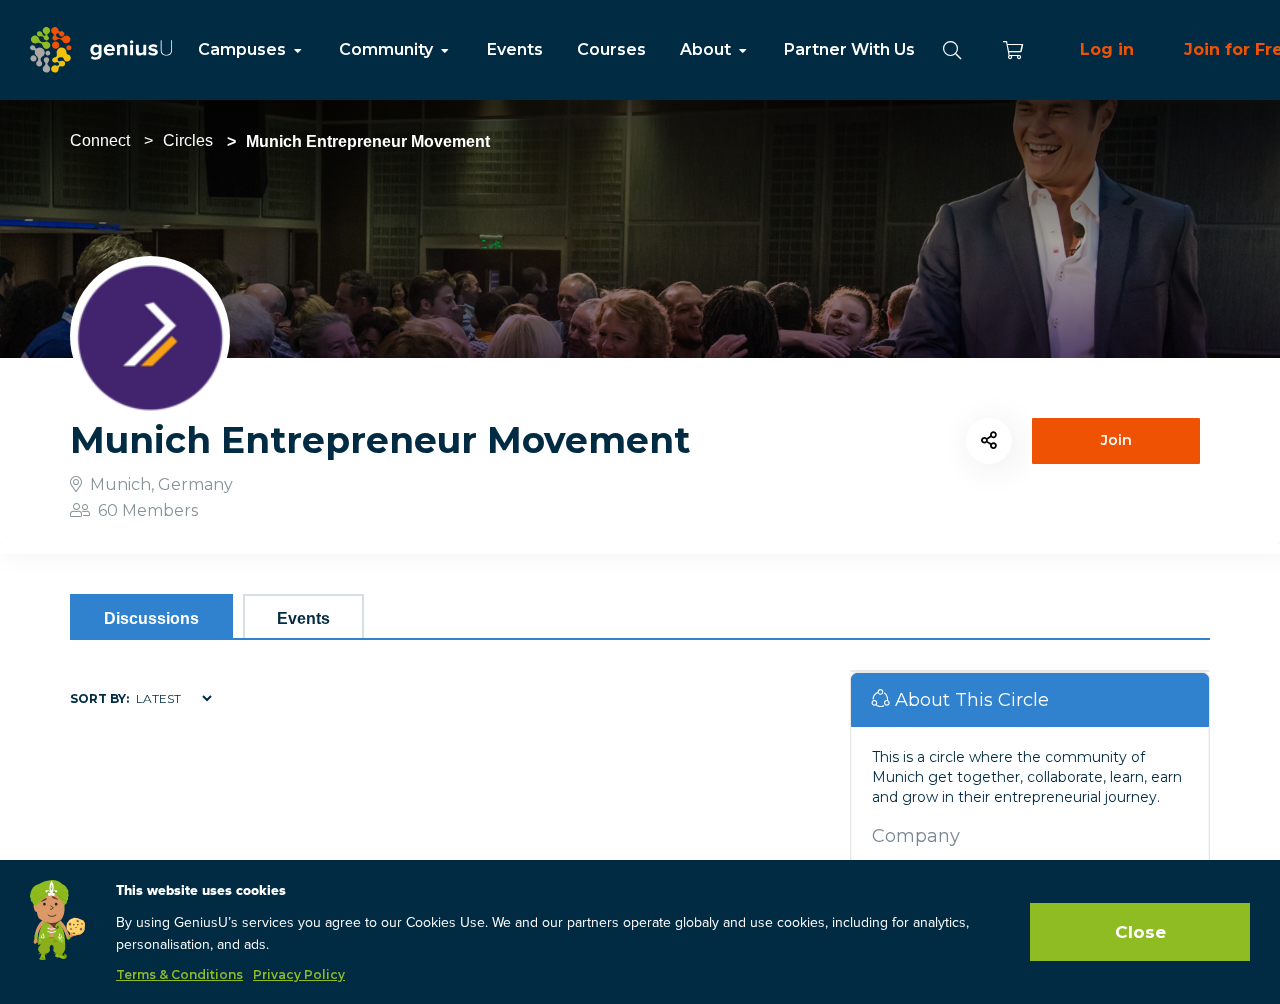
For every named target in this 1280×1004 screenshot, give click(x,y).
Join (1116, 440)
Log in (1107, 49)
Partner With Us (849, 49)
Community (388, 49)
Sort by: (99, 698)
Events (515, 49)
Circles (188, 140)
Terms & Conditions (179, 974)
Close (1140, 932)
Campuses (244, 49)
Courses (611, 49)
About (707, 49)
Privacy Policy (299, 974)
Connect (100, 140)
